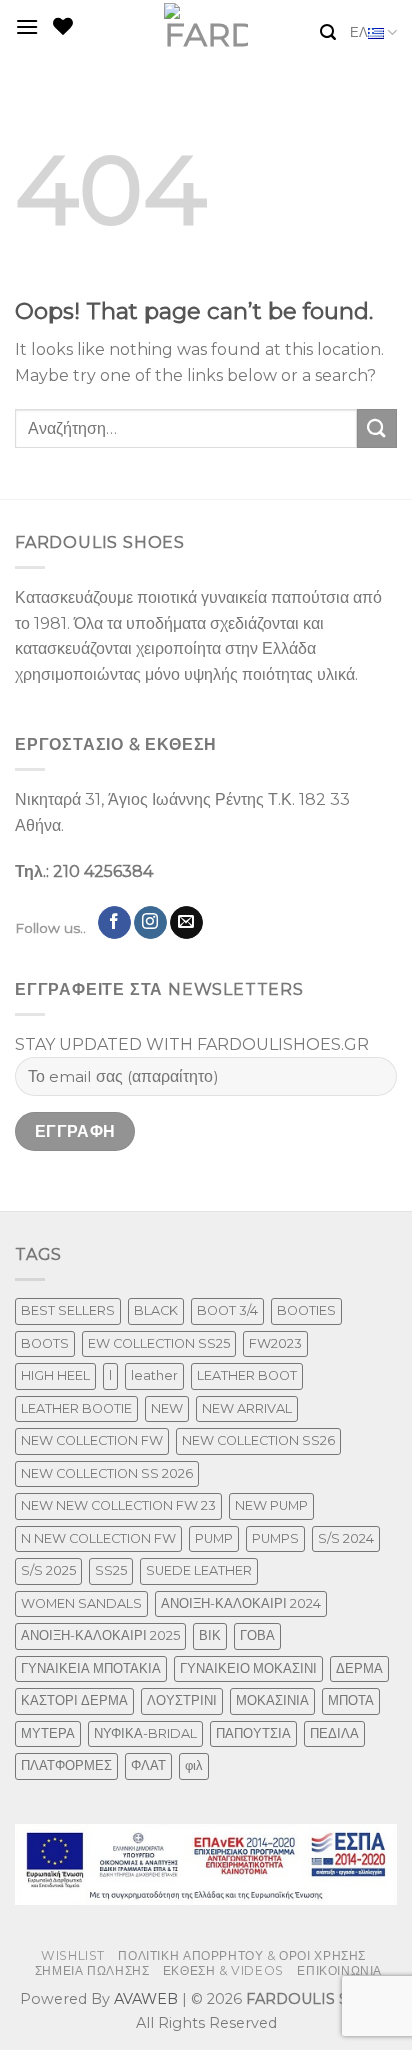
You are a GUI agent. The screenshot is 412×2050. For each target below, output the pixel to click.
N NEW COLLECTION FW (98, 1538)
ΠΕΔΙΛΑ (334, 1733)
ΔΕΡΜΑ (359, 1668)
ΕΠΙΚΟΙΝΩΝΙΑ (339, 1970)
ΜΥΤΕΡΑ (48, 1733)
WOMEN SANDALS (81, 1603)
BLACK (156, 1310)
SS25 (111, 1570)
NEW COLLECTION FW (92, 1440)
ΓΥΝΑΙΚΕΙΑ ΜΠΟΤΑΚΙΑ (91, 1668)
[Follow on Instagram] (150, 923)
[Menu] (27, 26)
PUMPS (275, 1538)
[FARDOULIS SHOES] (206, 26)
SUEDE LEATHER (199, 1570)
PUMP (214, 1538)
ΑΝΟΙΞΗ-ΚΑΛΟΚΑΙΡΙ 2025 (100, 1635)
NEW (167, 1408)
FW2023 (275, 1343)
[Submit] (377, 428)
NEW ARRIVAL (247, 1408)
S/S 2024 (346, 1538)
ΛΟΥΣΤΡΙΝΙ (182, 1700)
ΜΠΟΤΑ (351, 1700)
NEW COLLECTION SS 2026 (107, 1473)
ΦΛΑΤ (148, 1765)
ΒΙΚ (210, 1635)
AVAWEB (146, 1999)
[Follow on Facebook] (114, 923)
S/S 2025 (48, 1570)
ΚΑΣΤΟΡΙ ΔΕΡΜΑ (74, 1700)
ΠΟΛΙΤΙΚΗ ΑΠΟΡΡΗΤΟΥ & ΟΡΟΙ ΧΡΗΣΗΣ (242, 1955)
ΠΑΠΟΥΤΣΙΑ (253, 1733)
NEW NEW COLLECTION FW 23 (118, 1505)
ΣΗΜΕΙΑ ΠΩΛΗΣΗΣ (92, 1970)
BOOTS (45, 1343)
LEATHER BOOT (247, 1375)
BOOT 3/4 (227, 1310)
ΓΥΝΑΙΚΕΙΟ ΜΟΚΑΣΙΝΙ (248, 1668)
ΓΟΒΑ (257, 1635)
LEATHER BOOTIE (76, 1408)
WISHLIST (73, 1955)
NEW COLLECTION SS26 (258, 1440)
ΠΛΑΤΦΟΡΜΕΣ (66, 1765)
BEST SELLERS (68, 1310)
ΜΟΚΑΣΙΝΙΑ (272, 1700)
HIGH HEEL (55, 1375)
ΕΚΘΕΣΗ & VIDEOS (223, 1970)
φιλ (194, 1765)
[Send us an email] (186, 923)
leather (154, 1375)
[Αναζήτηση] (328, 32)
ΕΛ (359, 32)
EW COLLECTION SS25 (159, 1343)
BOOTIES (306, 1310)
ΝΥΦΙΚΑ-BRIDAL (145, 1733)
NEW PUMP (271, 1505)
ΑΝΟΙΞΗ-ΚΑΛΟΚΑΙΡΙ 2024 (241, 1603)
